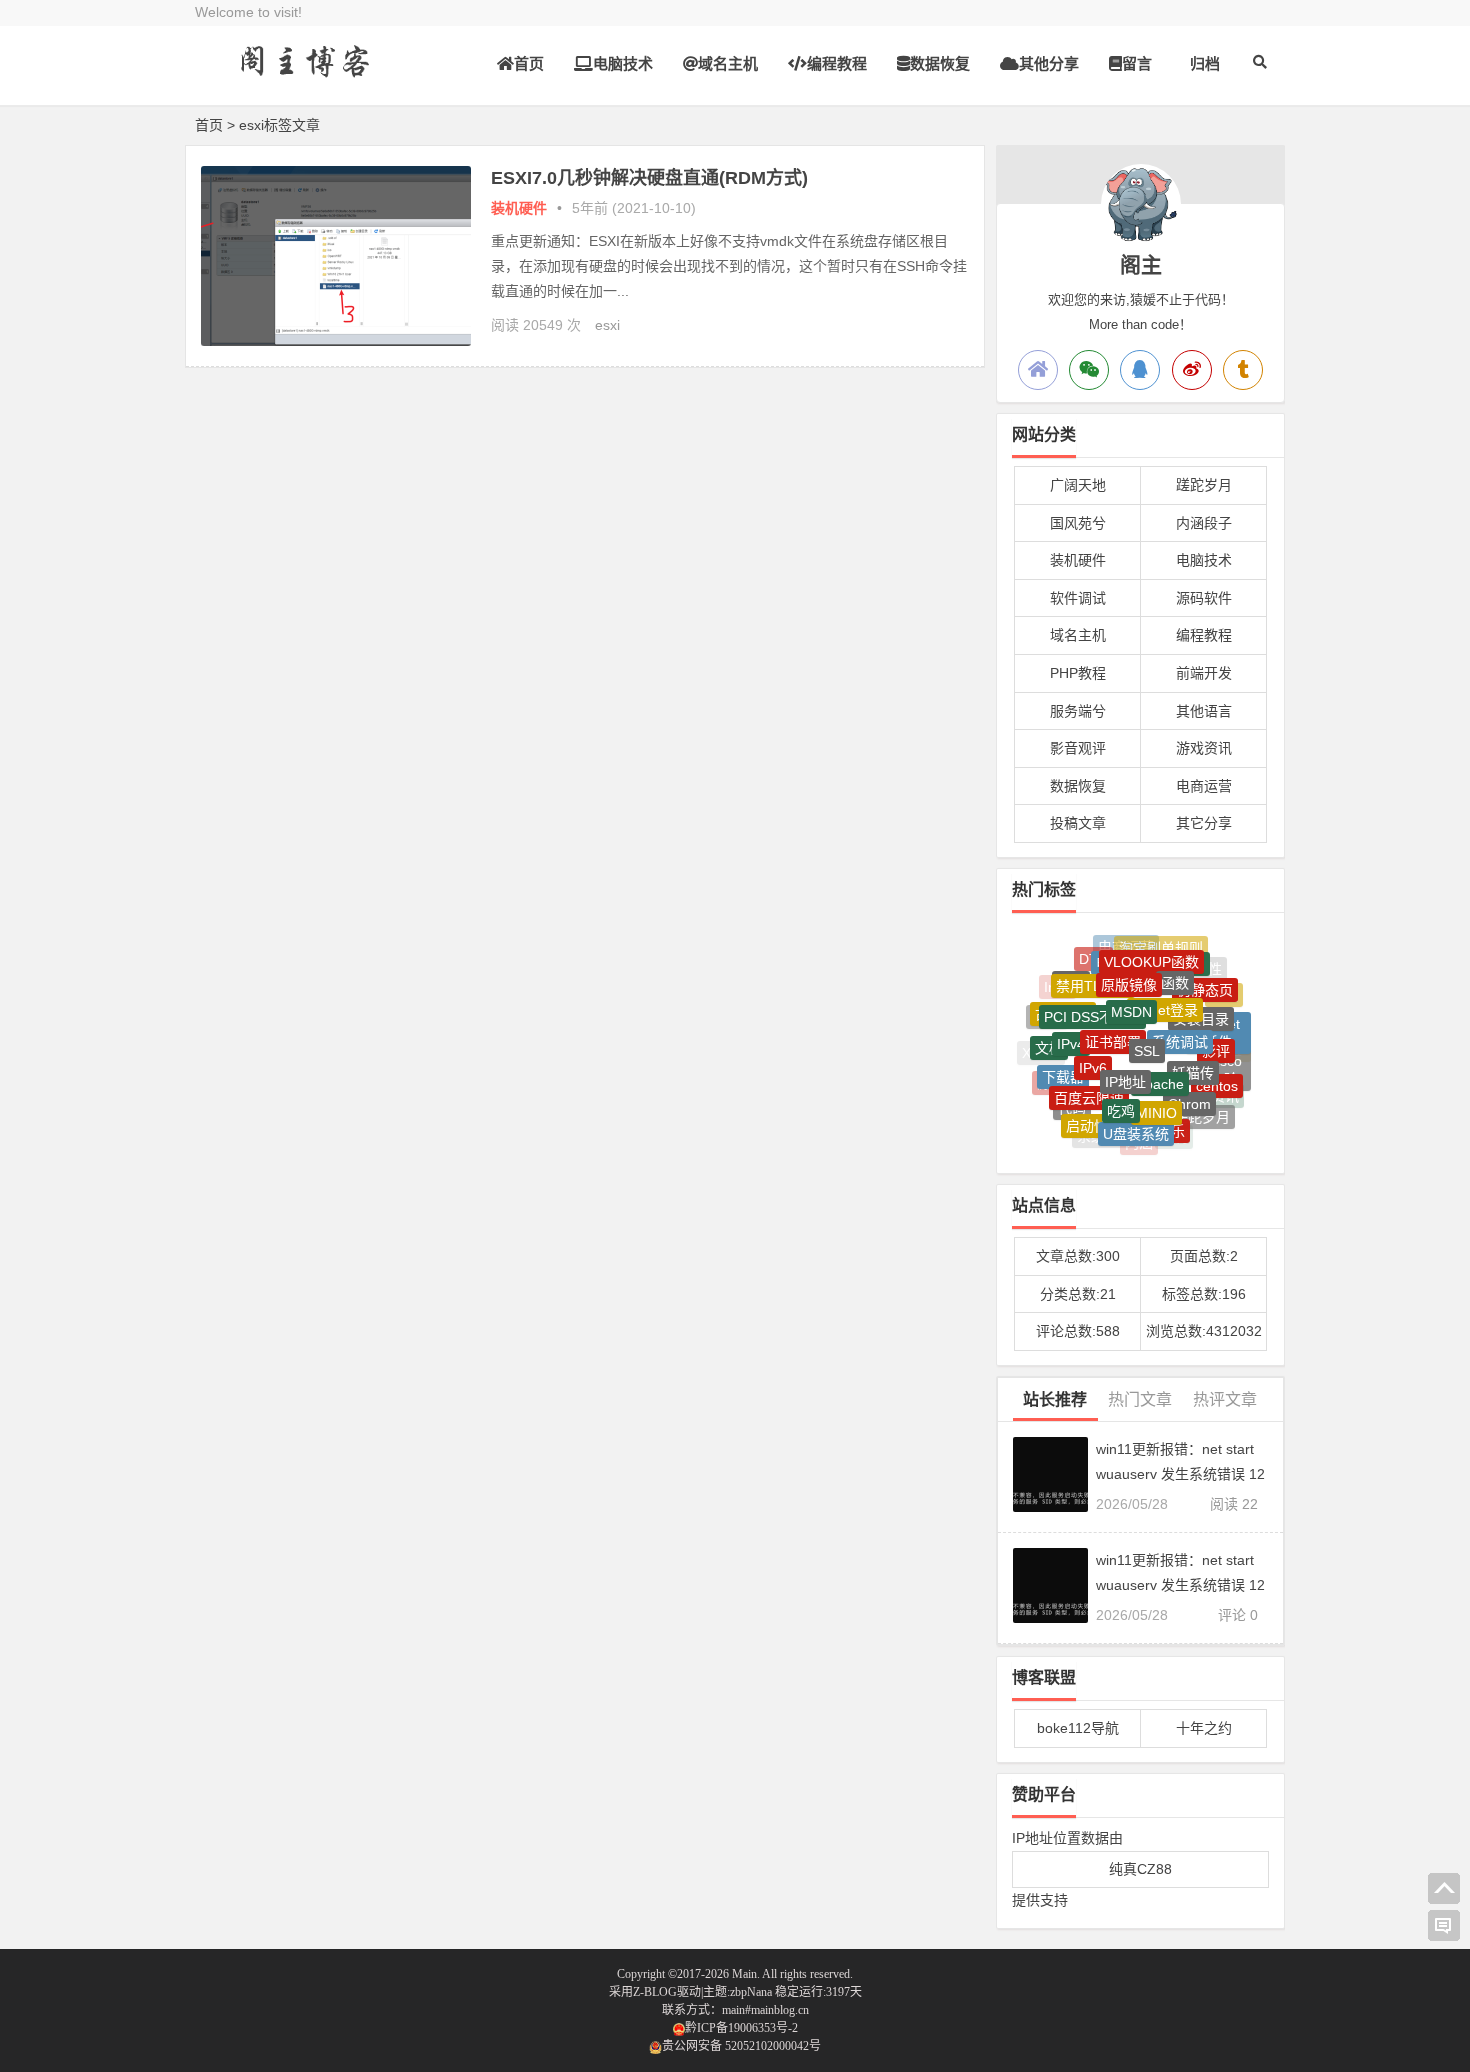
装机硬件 (519, 208)
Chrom (1189, 1090)
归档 (1205, 63)
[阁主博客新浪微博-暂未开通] (1192, 370)
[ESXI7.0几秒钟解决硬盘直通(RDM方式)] (336, 341)
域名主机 (728, 63)
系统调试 (1180, 1023)
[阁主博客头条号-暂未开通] (1243, 370)
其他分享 (1049, 63)
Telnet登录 (1165, 992)
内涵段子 (1204, 523)
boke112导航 (1078, 1728)
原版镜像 (1129, 969)
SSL (1147, 1030)
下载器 (1063, 1064)
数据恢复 (940, 63)
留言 (1137, 63)
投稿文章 (1078, 823)
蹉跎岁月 (1204, 485)
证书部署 (1113, 1021)
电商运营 (1204, 786)
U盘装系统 (1136, 1123)
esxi (607, 325)
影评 (1216, 1038)
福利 (1174, 1135)
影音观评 (1078, 748)
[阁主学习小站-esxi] (305, 77)
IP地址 (1125, 1063)
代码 (1072, 1100)
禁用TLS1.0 (1093, 973)
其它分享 (1204, 823)
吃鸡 (1121, 1095)
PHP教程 (1078, 673)
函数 (1175, 969)
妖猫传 (1193, 1055)
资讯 (1225, 1092)
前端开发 (1204, 673)
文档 (1049, 1040)
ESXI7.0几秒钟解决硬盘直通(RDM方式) (649, 178)
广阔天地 (1078, 485)
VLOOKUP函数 (1151, 952)
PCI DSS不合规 (1092, 1000)
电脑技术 (623, 63)
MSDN (1131, 993)
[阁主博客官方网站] (1038, 370)
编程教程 (837, 63)
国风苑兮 (1078, 523)
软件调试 (1078, 598)
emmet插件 (1218, 1024)
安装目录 (1201, 1004)
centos (1217, 1075)
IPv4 (1071, 1029)
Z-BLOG (655, 1992)
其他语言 (1204, 711)
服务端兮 (1078, 711)
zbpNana (751, 1992)
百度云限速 (1089, 1084)
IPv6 (1093, 1050)
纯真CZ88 (1140, 1869)
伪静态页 (1205, 980)
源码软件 (1204, 598)
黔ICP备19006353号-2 (741, 2028)
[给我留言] (1444, 1926)
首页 (529, 63)
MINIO (1156, 1097)
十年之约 (1204, 1728)
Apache (1160, 1064)
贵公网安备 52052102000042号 (741, 2046)
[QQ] (1140, 370)
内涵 (1139, 1139)
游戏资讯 (1204, 748)
